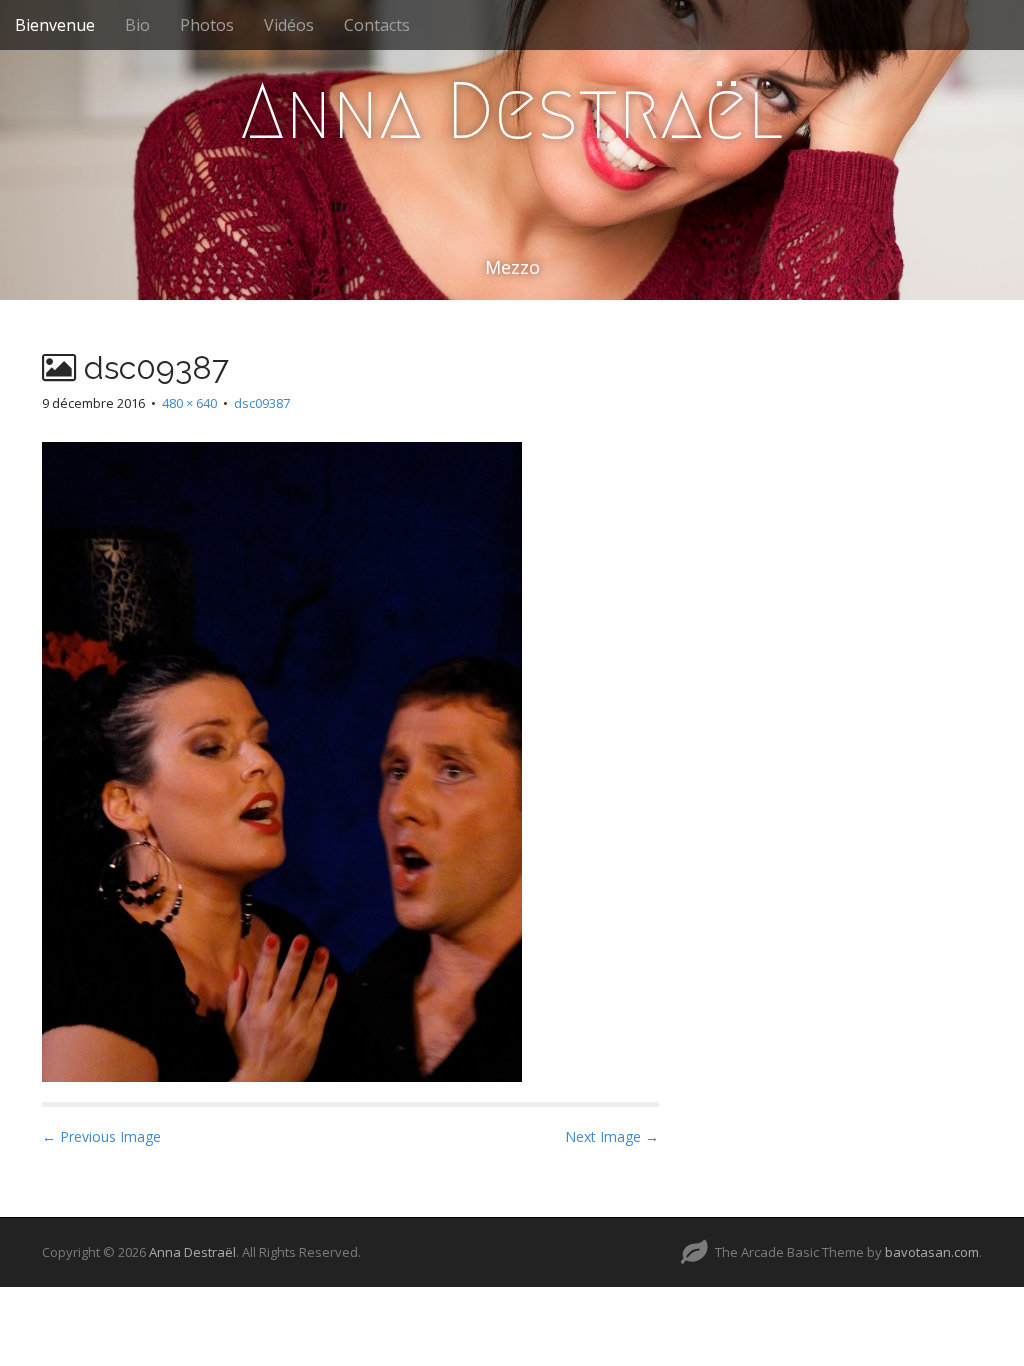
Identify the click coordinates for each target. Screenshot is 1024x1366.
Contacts (377, 25)
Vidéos (289, 25)
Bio (137, 25)
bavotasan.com (932, 1252)
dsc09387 (262, 403)
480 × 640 (189, 403)
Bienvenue (55, 25)
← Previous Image (101, 1136)
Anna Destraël (512, 111)
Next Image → (612, 1136)
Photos (207, 25)
